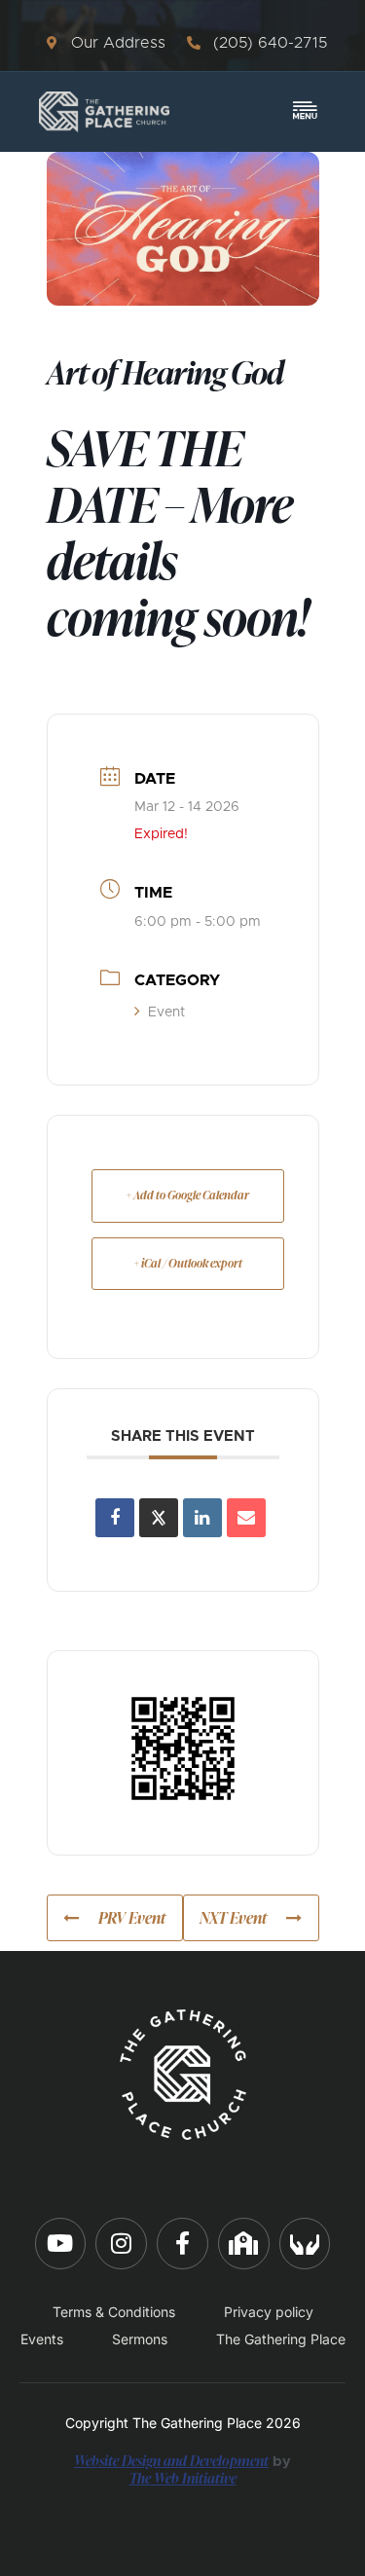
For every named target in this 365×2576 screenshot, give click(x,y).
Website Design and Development (171, 2460)
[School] (244, 2244)
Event (166, 1012)
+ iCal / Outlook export (188, 1263)
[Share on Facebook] (115, 1518)
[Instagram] (121, 2244)
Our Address (118, 43)
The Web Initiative (183, 2478)
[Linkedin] (202, 1518)
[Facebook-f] (182, 2244)
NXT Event (233, 1918)
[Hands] (305, 2244)
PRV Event (132, 1918)
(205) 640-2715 (270, 43)
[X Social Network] (159, 1518)
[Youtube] (61, 2244)
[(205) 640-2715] (194, 43)
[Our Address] (52, 43)
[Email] (246, 1518)
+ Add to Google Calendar (187, 1195)
